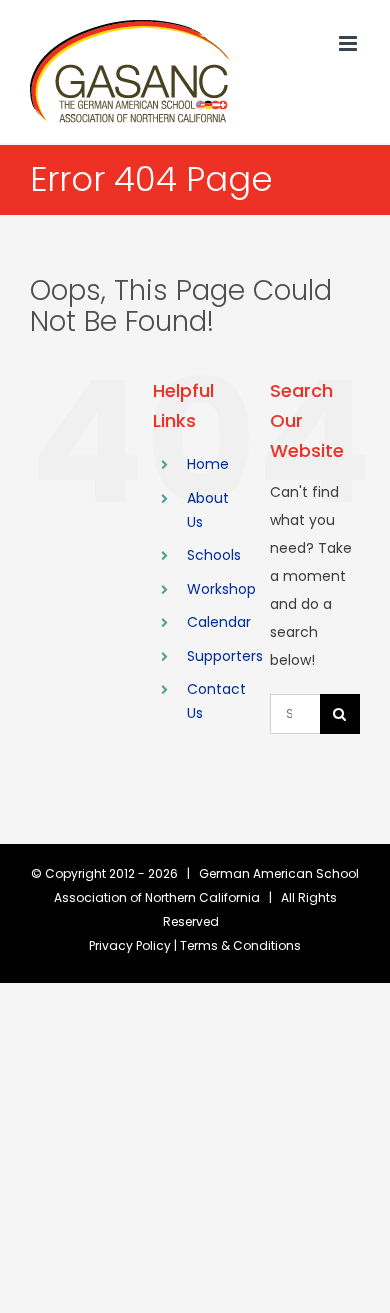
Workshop (221, 589)
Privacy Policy (130, 945)
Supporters (225, 656)
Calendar (219, 622)
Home (208, 464)
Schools (214, 555)
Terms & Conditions (240, 945)
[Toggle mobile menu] (349, 43)
